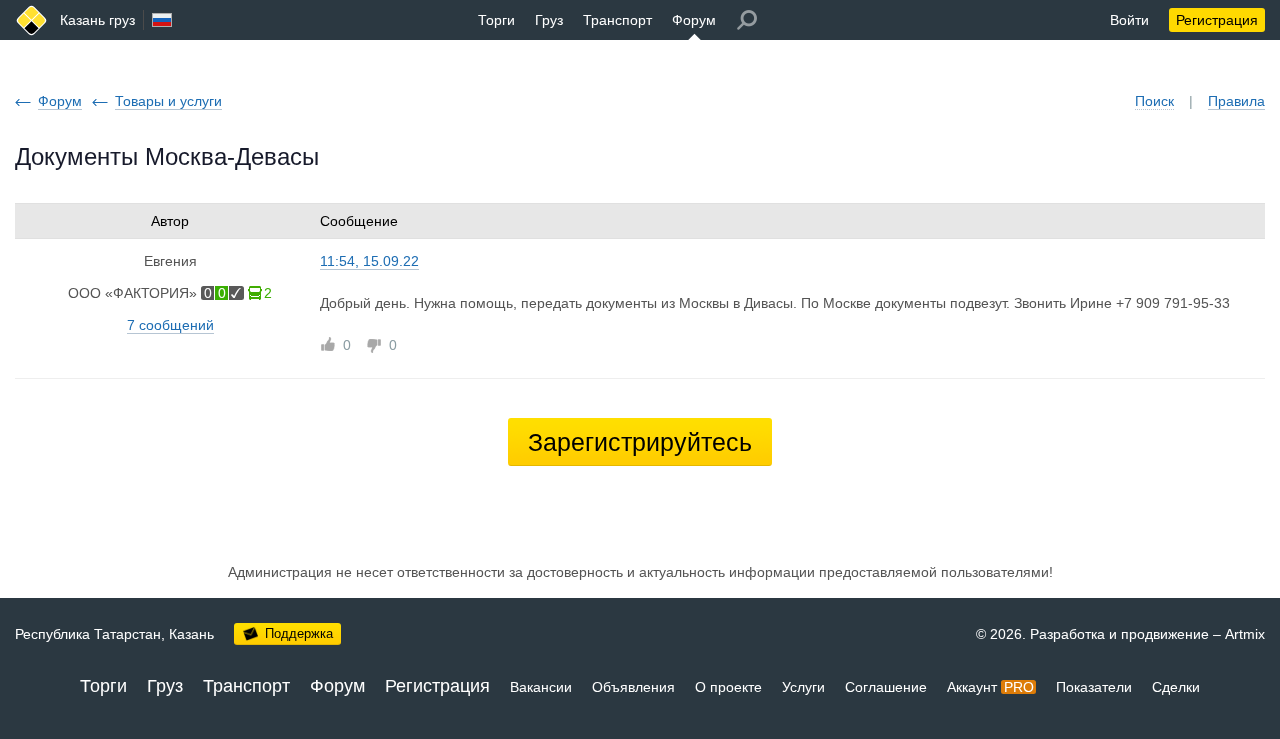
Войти (1129, 20)
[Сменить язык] (162, 20)
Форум (694, 20)
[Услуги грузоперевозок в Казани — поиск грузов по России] (31, 20)
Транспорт (617, 20)
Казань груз (97, 20)
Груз (549, 20)
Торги (496, 20)
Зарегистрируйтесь (640, 442)
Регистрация (1217, 20)
